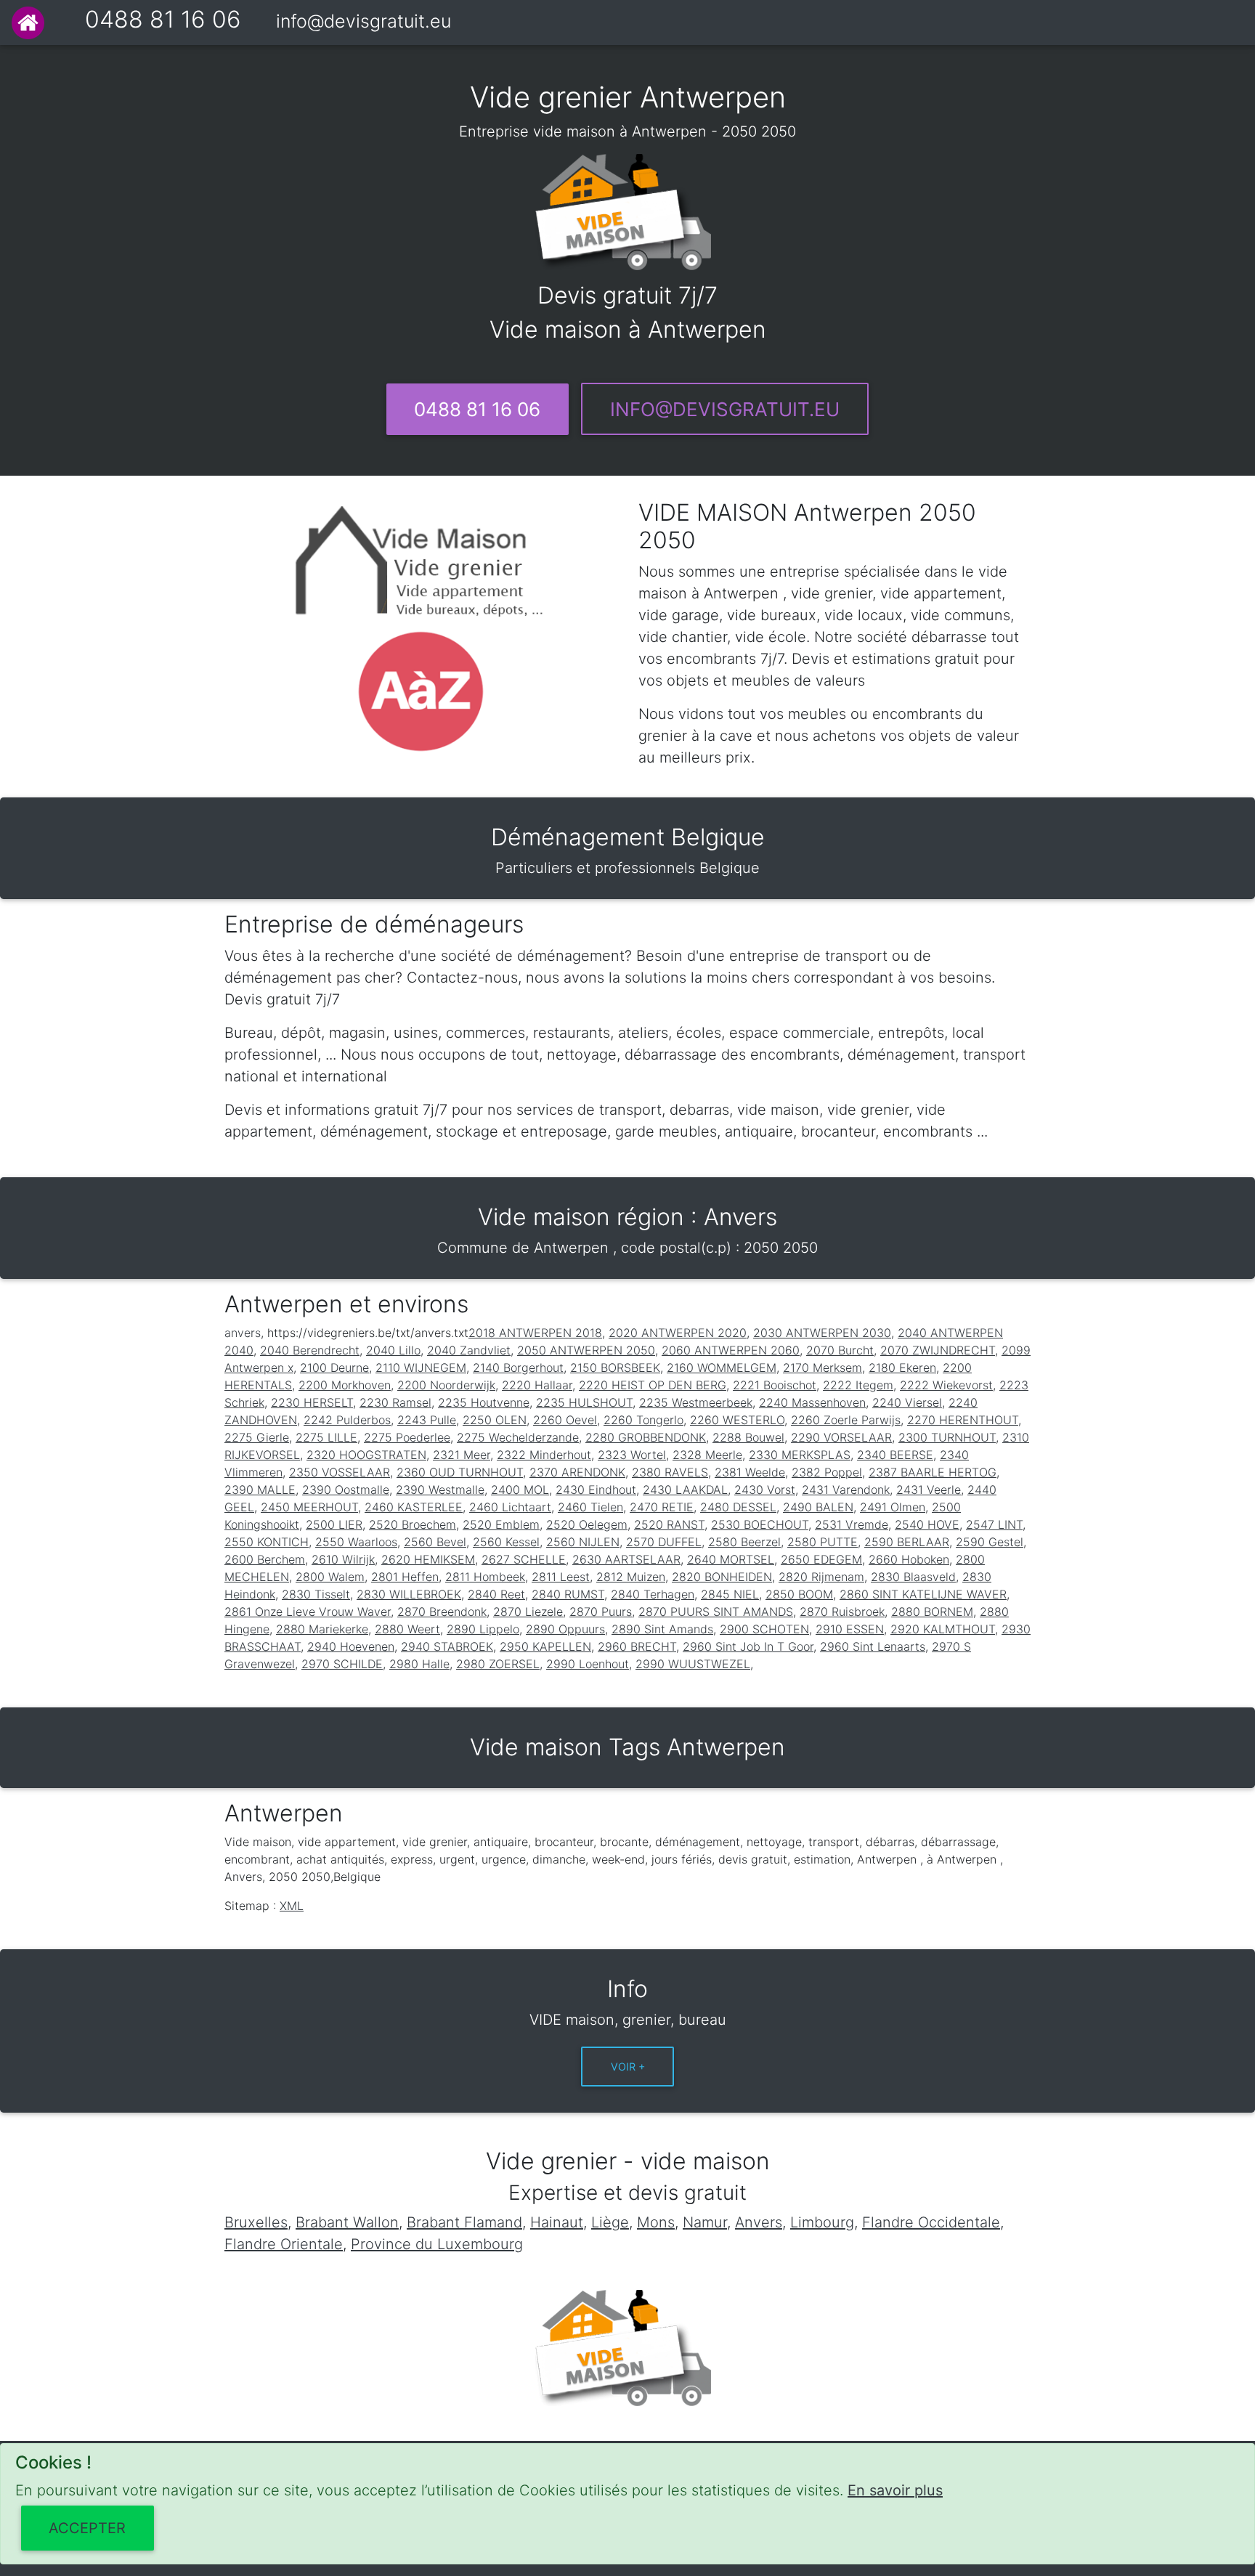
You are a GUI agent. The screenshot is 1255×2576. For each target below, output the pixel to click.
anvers (243, 1333)
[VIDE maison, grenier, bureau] (28, 23)
